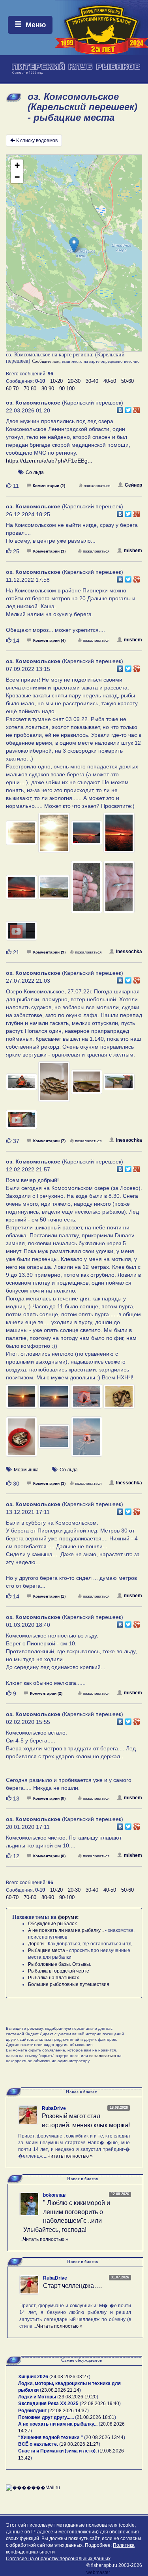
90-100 (67, 389)
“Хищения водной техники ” (51, 2437)
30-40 (92, 381)
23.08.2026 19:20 (78, 2397)
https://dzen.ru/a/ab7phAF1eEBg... (49, 461)
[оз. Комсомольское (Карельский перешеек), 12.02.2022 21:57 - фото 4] (119, 1400)
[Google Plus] (137, 408)
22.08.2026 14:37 (68, 2411)
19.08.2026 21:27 (80, 2444)
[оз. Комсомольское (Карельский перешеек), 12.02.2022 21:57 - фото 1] (22, 1400)
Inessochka (129, 952)
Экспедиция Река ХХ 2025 (48, 2404)
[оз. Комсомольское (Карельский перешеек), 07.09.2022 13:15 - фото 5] (22, 891)
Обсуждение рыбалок (52, 1924)
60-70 (12, 389)
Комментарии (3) (49, 551)
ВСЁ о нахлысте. (38, 2444)
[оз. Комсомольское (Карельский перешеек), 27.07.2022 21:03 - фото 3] (87, 1085)
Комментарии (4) (49, 640)
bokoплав (54, 2195)
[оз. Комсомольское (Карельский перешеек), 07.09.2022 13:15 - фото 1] (22, 836)
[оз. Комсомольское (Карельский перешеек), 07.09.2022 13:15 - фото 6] (54, 891)
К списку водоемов (37, 141)
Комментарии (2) (49, 486)
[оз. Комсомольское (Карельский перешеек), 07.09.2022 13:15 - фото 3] (87, 836)
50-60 (127, 381)
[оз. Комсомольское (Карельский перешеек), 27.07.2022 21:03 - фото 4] (119, 1085)
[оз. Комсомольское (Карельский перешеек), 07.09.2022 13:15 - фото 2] (54, 836)
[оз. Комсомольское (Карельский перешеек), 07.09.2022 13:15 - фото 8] (119, 891)
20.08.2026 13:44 (105, 2437)
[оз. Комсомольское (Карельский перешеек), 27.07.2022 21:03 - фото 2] (54, 1085)
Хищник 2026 (33, 2377)
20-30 (74, 381)
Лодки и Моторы (37, 2397)
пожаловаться (97, 486)
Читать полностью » (70, 2156)
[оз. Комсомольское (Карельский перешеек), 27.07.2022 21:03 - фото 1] (22, 1085)
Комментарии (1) (49, 1596)
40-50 (110, 381)
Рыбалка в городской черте (59, 1971)
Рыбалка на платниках (53, 1978)
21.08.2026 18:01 (96, 2417)
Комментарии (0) (49, 1798)
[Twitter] (128, 408)
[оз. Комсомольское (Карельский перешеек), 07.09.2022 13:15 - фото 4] (119, 836)
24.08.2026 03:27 (70, 2377)
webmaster (98, 2572)
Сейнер (133, 485)
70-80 (30, 389)
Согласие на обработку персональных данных (58, 2559)
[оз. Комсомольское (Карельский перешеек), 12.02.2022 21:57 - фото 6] (54, 1440)
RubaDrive (54, 2108)
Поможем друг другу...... (46, 2417)
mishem (133, 551)
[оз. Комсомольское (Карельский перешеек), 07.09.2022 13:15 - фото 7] (87, 891)
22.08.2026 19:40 (100, 2404)
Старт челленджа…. (72, 2286)
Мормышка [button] (26, 1470)
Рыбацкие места (47, 1950)
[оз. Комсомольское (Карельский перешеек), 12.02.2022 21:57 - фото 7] (87, 1440)
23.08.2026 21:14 (60, 2390)
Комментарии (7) (49, 1141)
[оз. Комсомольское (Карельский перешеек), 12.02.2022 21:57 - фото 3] (87, 1400)
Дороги (36, 1944)
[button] (74, 245)
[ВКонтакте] (120, 408)
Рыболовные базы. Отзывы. (60, 1964)
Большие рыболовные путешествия (69, 1984)
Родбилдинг (32, 2411)
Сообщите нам (46, 361)
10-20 (56, 381)
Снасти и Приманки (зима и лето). (57, 2451)
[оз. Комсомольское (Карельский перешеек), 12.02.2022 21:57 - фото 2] (54, 1400)
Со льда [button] (35, 472)
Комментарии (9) (49, 952)
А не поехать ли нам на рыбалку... (66, 1930)
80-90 (48, 389)
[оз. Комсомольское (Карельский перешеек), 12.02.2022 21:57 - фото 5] (22, 1440)
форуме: (68, 1917)
